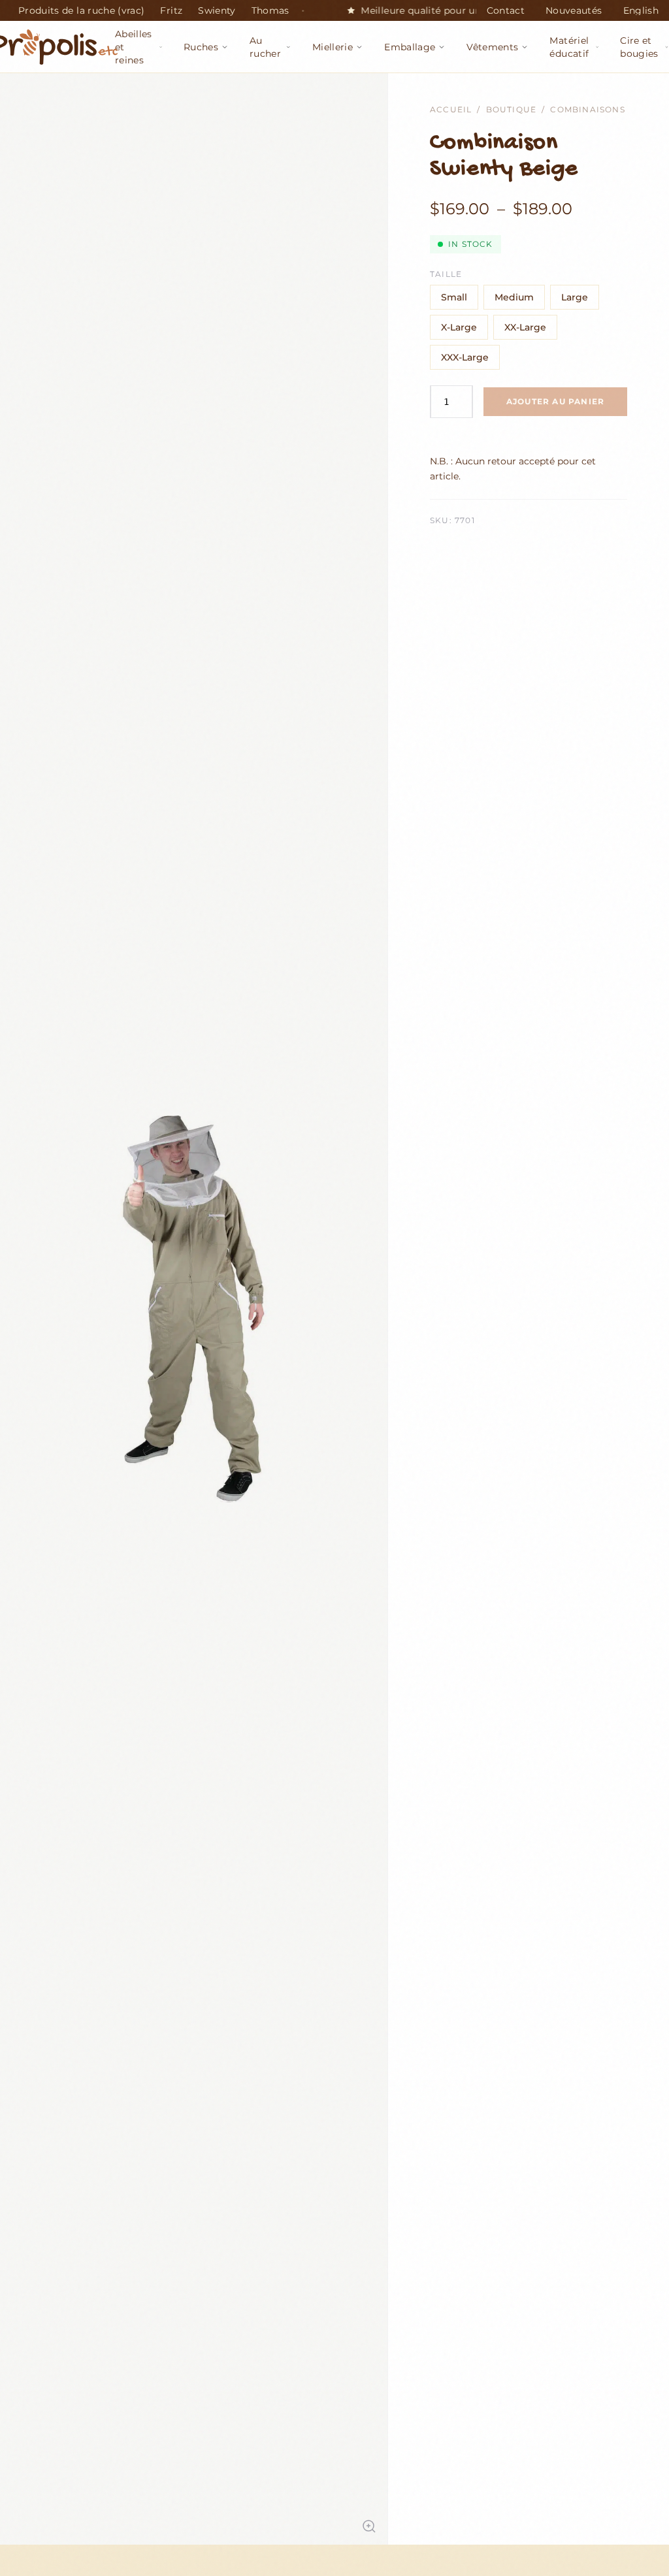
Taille (446, 274)
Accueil (451, 109)
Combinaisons (587, 109)
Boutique (512, 109)
